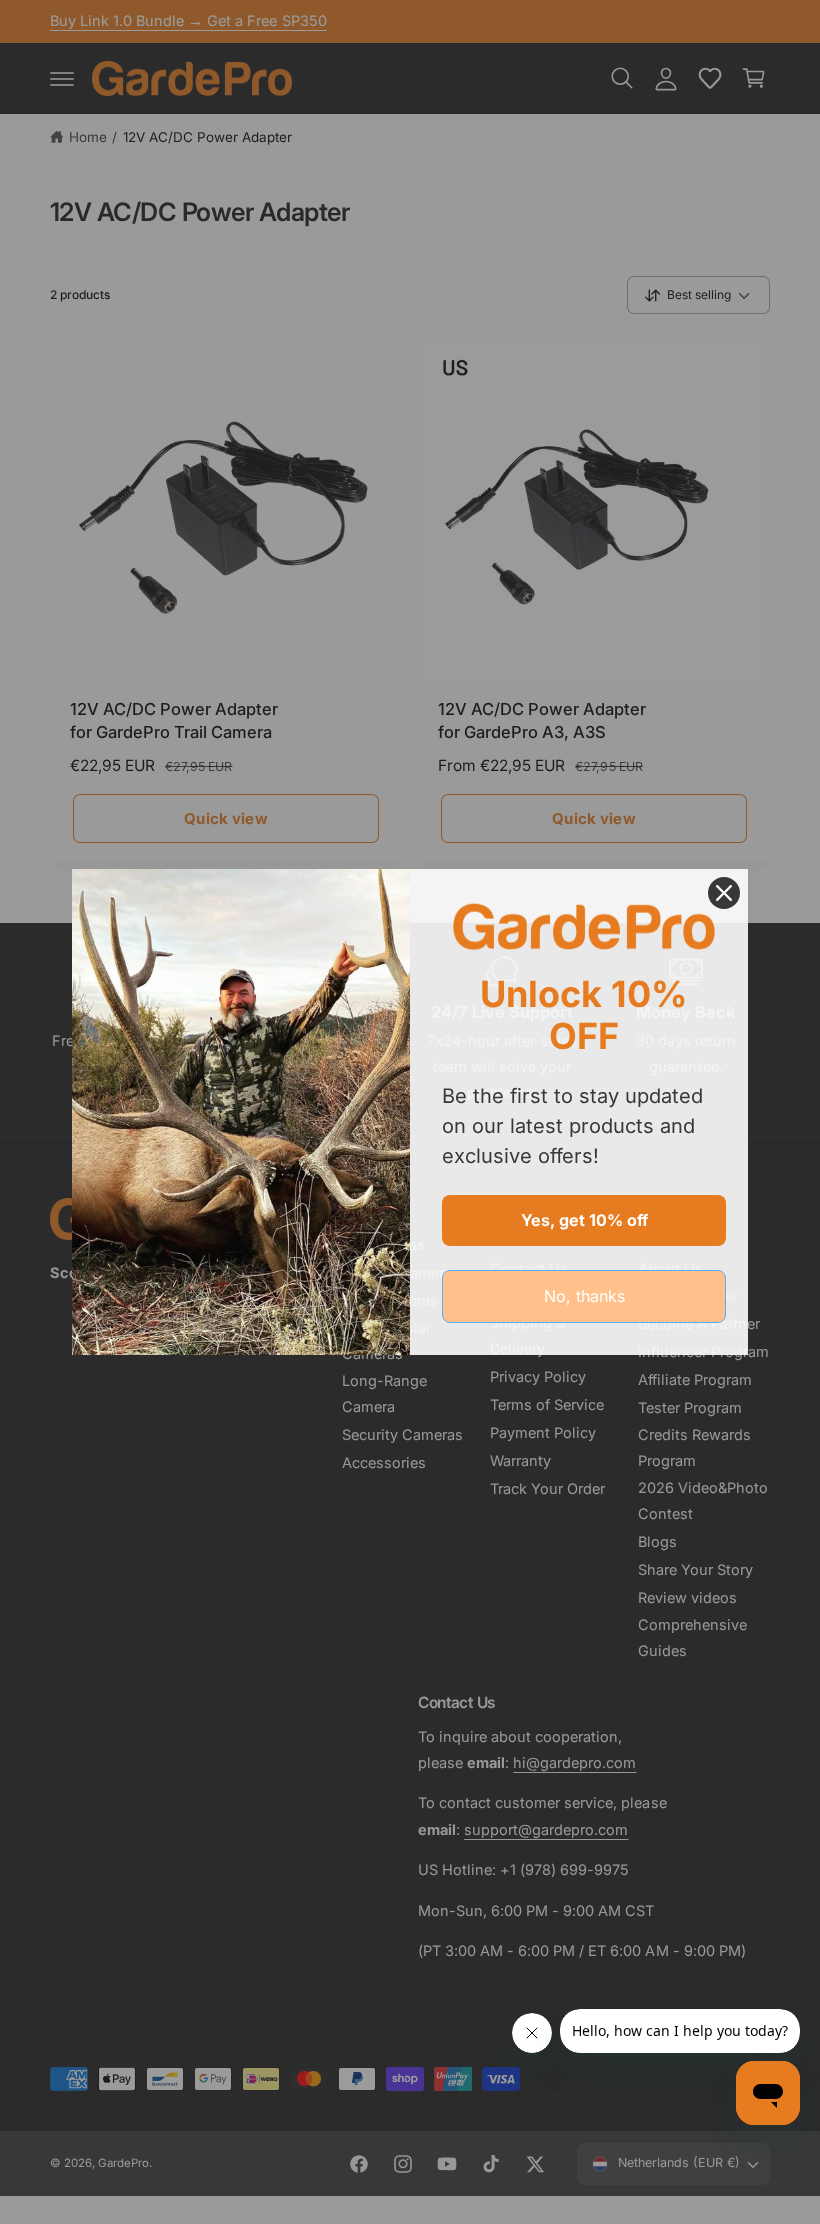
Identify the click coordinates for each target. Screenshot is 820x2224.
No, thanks (584, 1296)
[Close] (724, 893)
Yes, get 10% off (584, 1220)
